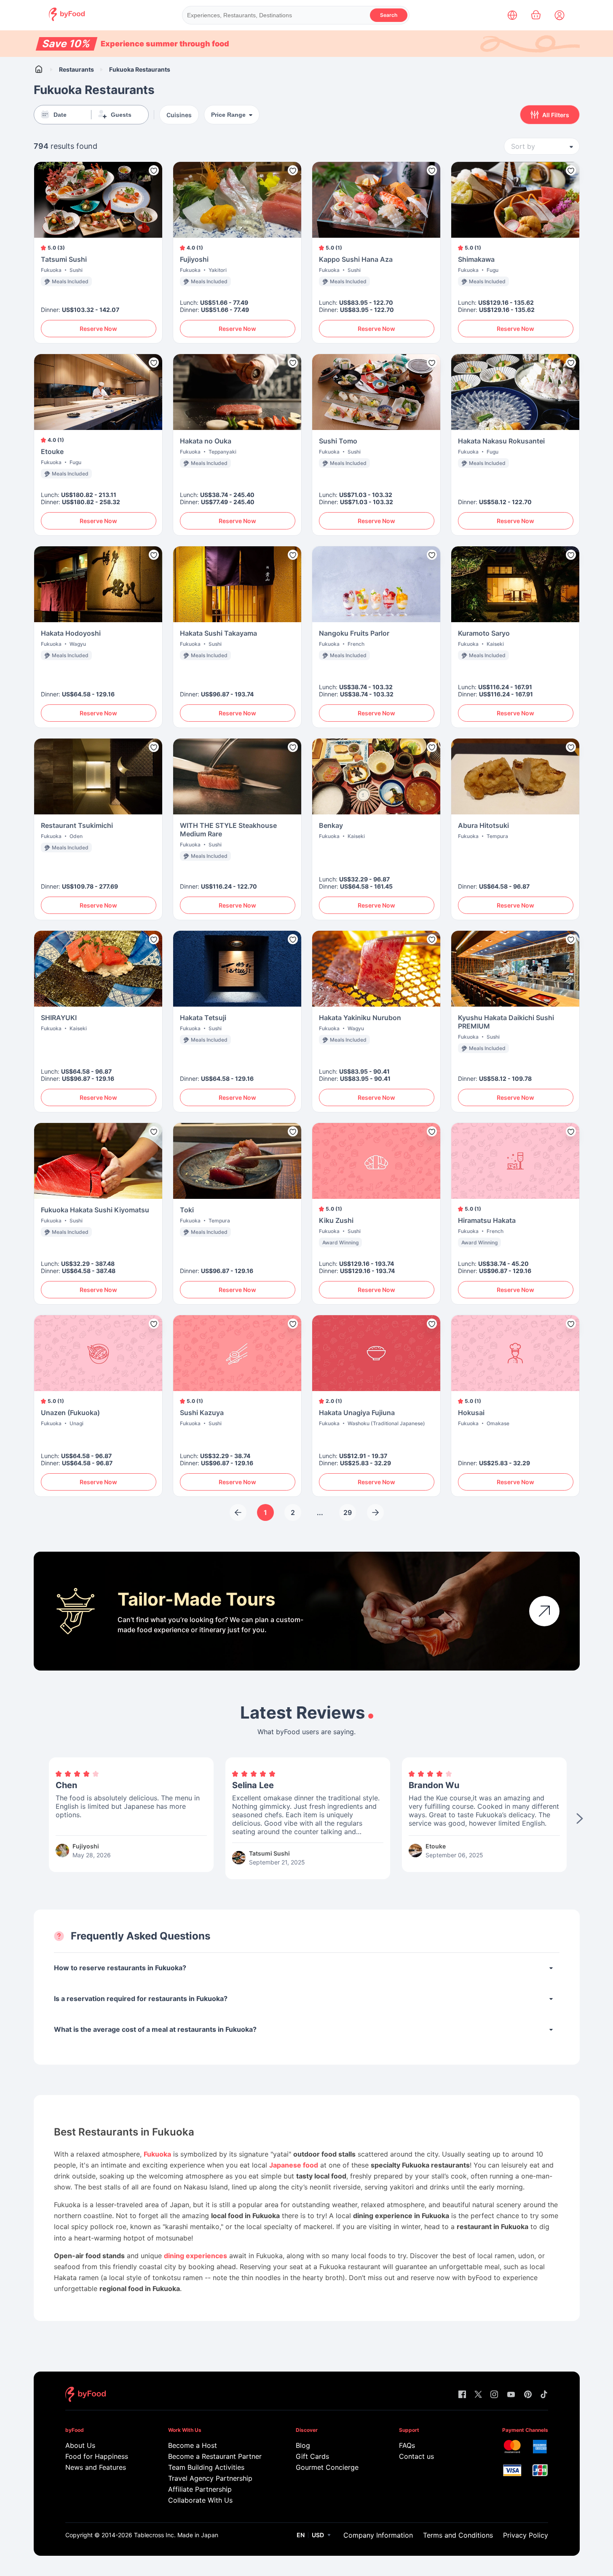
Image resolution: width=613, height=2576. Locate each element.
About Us (80, 2445)
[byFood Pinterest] (528, 2395)
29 (348, 1512)
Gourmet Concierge (327, 2467)
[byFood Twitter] (478, 2395)
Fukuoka (157, 2154)
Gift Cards (312, 2456)
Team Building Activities (206, 2467)
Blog (303, 2445)
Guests (121, 115)
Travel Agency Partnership (210, 2478)
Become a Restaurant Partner (215, 2456)
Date (60, 115)
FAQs (407, 2445)
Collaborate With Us (200, 2500)
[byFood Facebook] (462, 2395)
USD (318, 2535)
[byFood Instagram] (494, 2395)
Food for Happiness (97, 2456)
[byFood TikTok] (544, 2395)
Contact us (416, 2456)
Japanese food (294, 2165)
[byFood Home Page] (67, 19)
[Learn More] (544, 1611)
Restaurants (76, 69)
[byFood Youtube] (511, 2395)
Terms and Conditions (458, 2535)
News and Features (96, 2467)
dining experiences (195, 2256)
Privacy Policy (526, 2535)
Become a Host (193, 2445)
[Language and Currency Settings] (512, 15)
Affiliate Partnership (200, 2489)
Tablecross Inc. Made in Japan (176, 2535)
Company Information (378, 2535)
